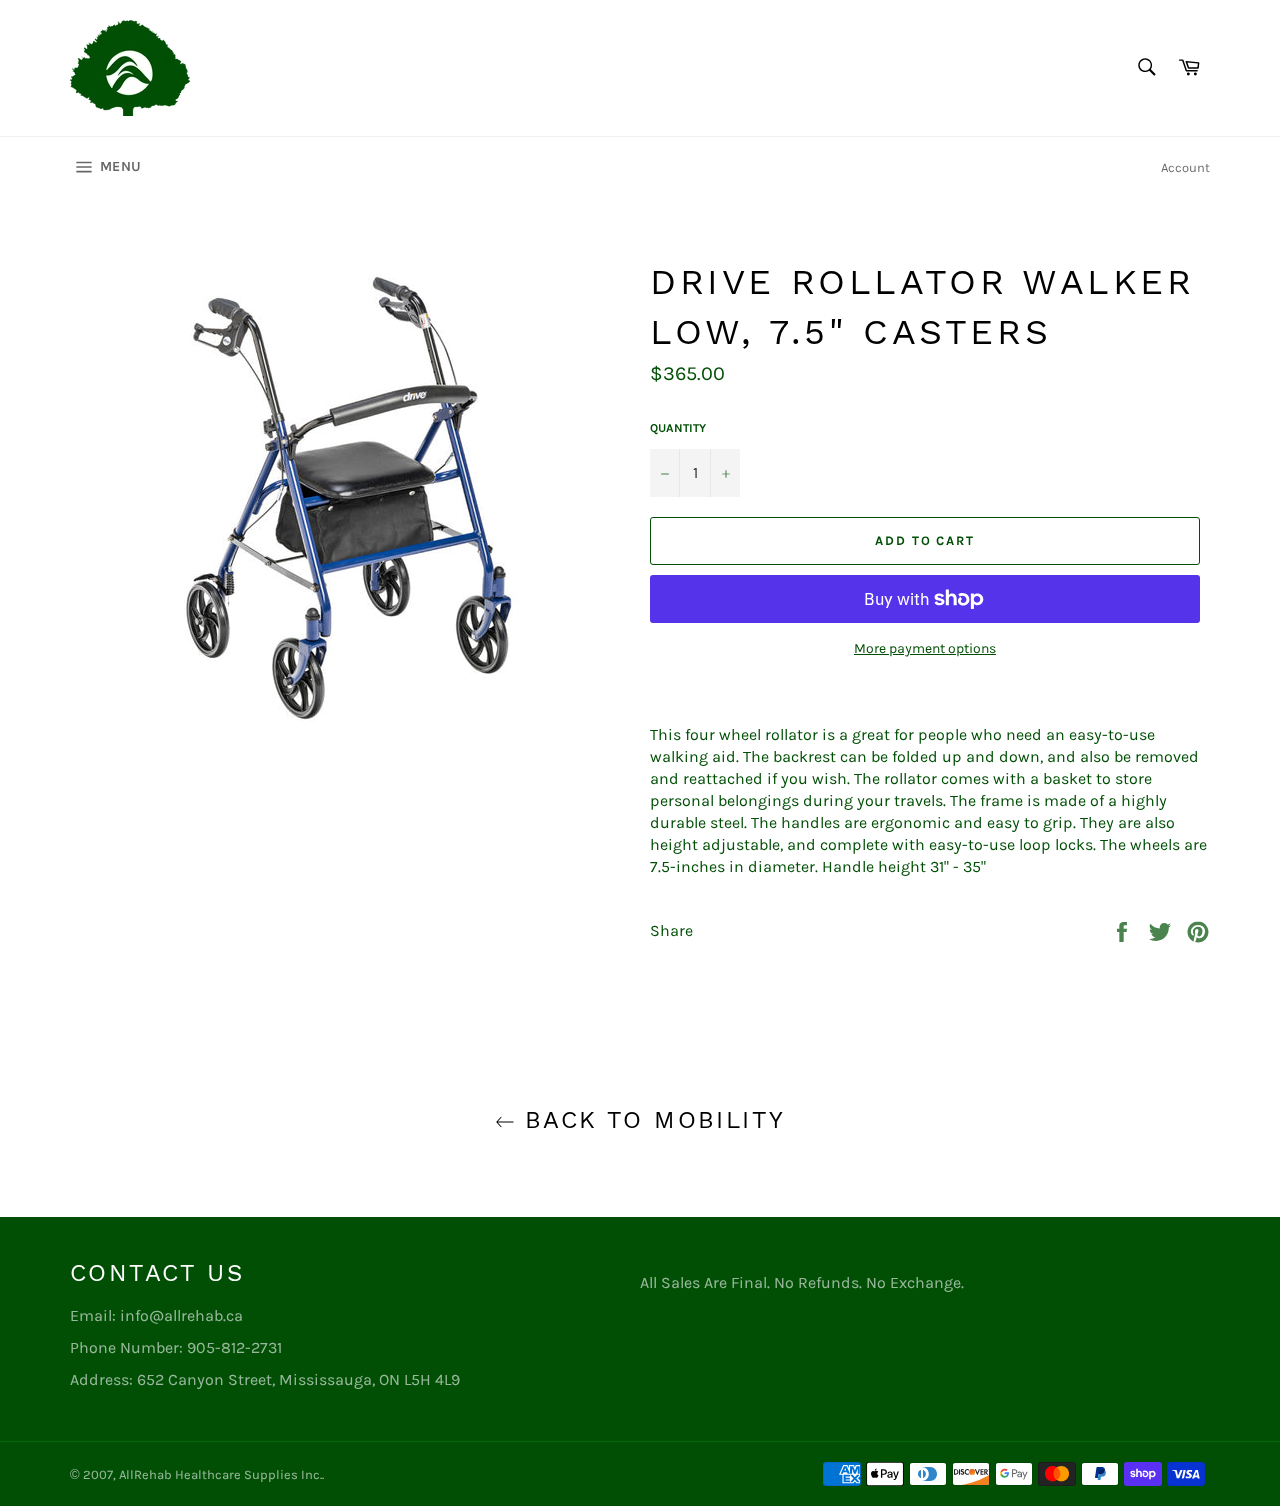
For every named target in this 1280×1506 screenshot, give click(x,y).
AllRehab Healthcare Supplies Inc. (220, 1474)
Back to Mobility (650, 1120)
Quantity (678, 428)
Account (1185, 167)
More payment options (925, 648)
